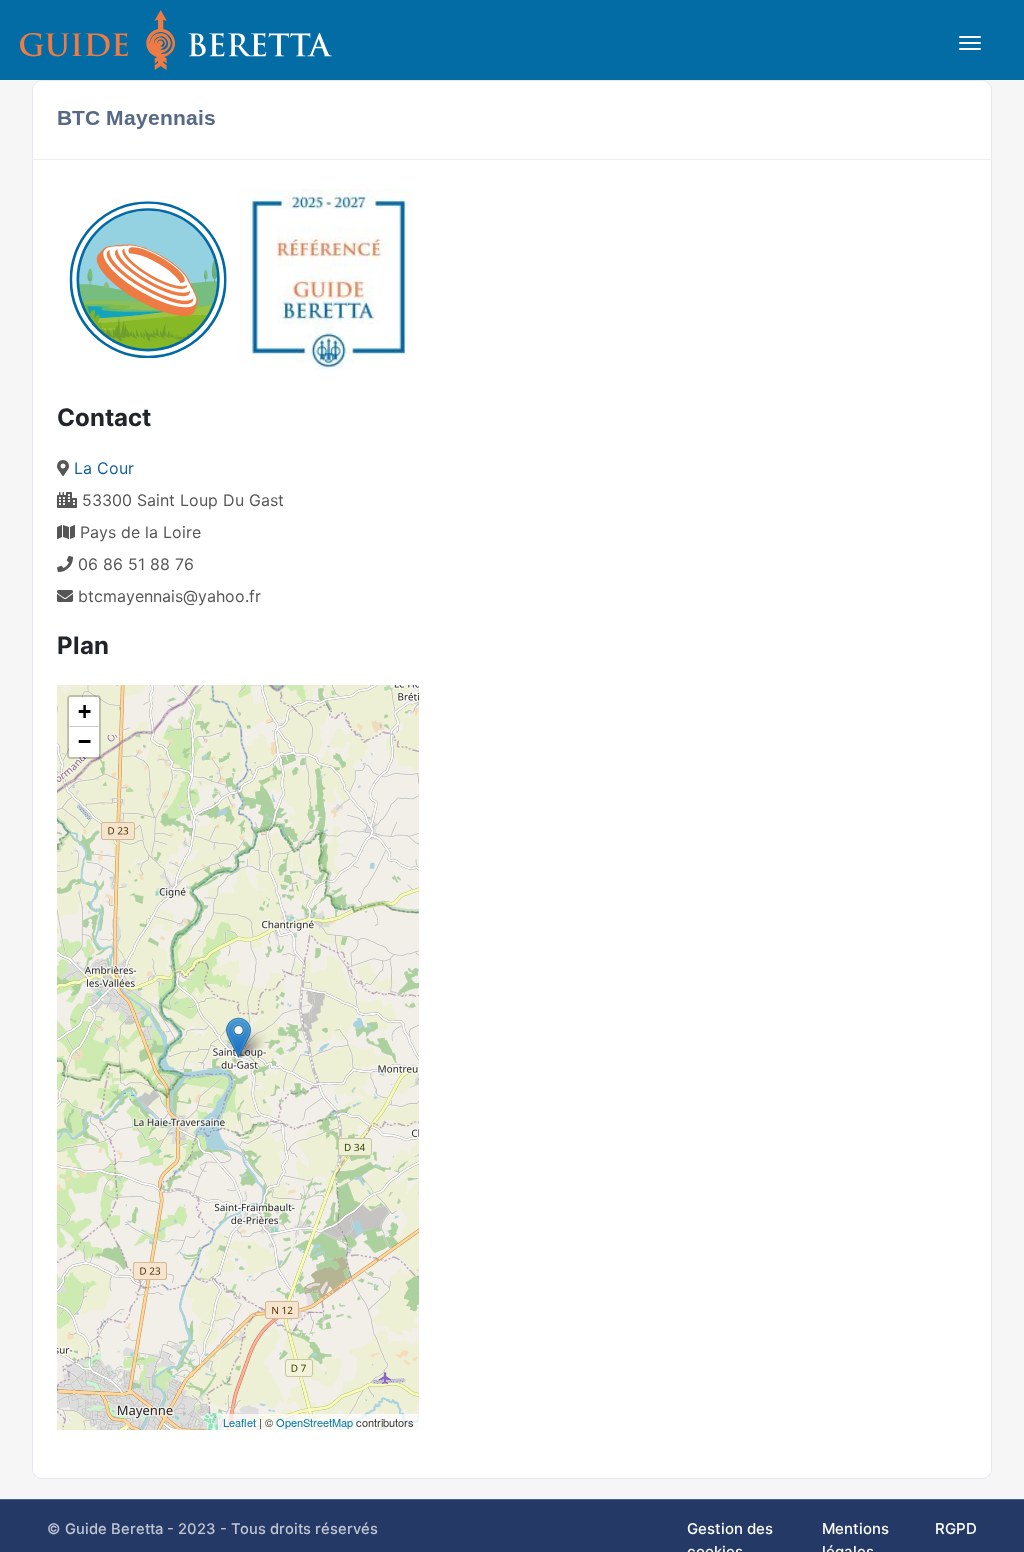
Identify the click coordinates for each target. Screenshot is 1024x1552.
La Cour (104, 468)
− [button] (84, 741)
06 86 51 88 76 (133, 564)
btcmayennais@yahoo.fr (169, 596)
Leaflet (239, 1422)
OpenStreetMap (314, 1422)
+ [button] (84, 711)
